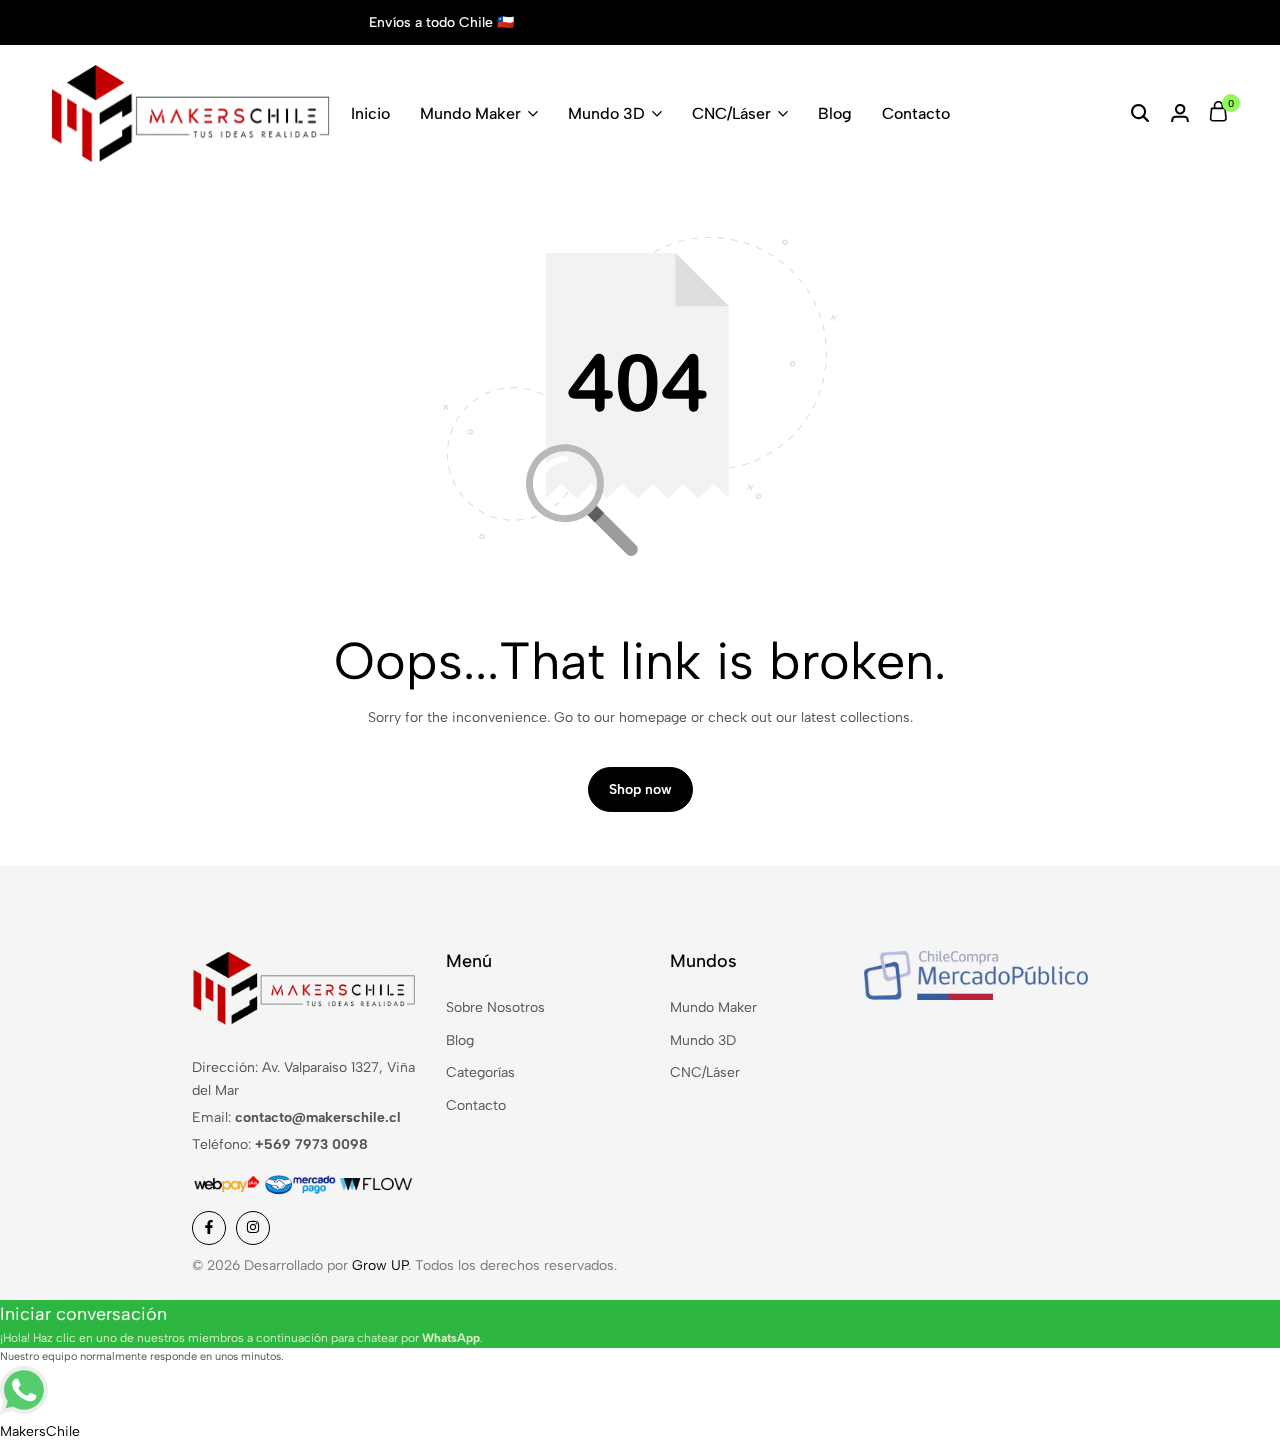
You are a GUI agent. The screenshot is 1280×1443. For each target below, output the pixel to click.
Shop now (640, 789)
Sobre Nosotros (495, 1007)
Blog (835, 113)
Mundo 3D (606, 113)
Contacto (916, 113)
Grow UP (380, 1265)
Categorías (480, 1072)
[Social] (209, 1228)
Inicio (370, 113)
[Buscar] (1140, 114)
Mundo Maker (470, 113)
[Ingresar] (1180, 114)
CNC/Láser (731, 113)
